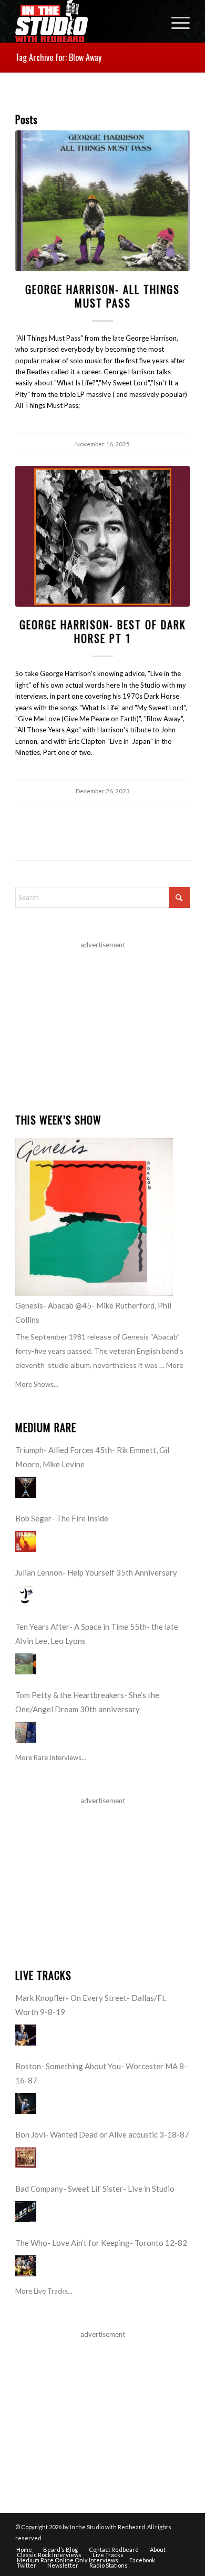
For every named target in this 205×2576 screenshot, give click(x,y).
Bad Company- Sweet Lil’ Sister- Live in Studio (95, 2189)
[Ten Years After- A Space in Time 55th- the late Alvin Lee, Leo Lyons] (26, 1664)
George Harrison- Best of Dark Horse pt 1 (103, 631)
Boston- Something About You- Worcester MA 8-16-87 (101, 2073)
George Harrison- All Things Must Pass (102, 296)
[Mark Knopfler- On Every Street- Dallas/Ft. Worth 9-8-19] (26, 2035)
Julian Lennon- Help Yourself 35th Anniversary (96, 1572)
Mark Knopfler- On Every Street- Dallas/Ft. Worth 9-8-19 (91, 2005)
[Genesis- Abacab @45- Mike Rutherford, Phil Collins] (94, 1217)
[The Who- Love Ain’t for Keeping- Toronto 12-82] (26, 2266)
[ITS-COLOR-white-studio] (85, 21)
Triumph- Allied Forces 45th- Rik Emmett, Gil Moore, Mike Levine (92, 1457)
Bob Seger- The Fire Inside (62, 1518)
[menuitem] (175, 21)
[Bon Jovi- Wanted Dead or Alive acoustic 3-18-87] (26, 2158)
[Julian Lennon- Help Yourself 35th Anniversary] (26, 1596)
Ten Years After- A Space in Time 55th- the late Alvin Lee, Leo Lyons (97, 1634)
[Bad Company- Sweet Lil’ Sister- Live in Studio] (26, 2212)
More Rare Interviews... (51, 1757)
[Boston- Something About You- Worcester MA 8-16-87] (26, 2103)
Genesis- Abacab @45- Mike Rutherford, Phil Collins (93, 1312)
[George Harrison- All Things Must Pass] (102, 201)
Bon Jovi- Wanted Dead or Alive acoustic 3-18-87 (102, 2134)
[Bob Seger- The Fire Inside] (26, 1541)
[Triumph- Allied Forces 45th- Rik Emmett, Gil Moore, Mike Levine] (26, 1487)
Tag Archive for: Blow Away (58, 57)
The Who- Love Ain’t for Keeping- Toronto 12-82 (101, 2243)
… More (171, 1365)
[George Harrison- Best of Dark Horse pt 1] (102, 536)
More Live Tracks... (44, 2291)
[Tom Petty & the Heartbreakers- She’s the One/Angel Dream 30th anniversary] (26, 1732)
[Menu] (175, 21)
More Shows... (37, 1384)
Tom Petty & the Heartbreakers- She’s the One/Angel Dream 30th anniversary (87, 1702)
